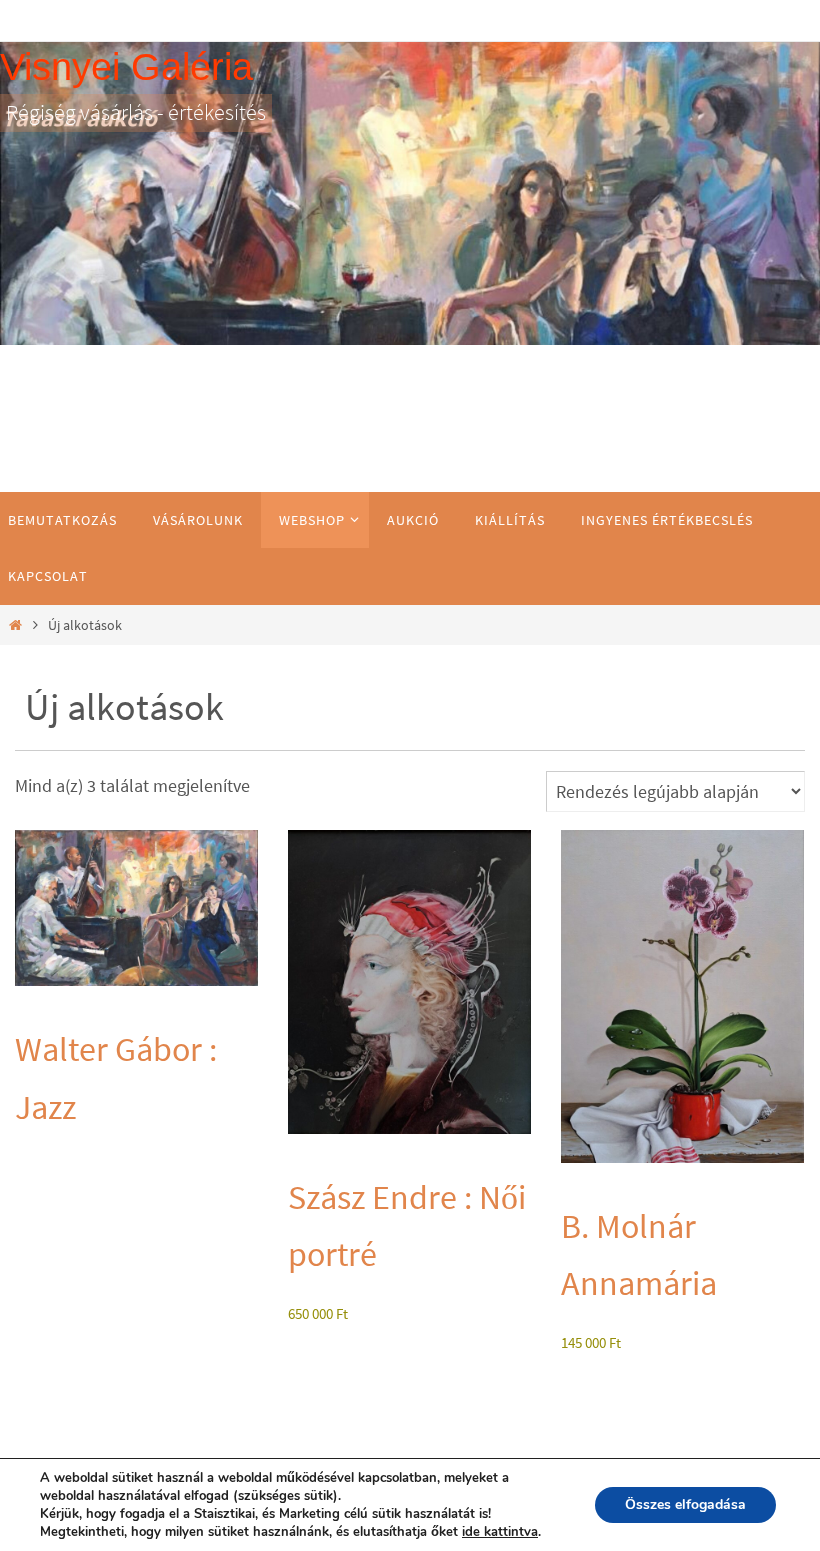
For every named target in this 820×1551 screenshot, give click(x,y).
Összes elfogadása (685, 1504)
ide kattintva (500, 1532)
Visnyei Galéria (126, 67)
